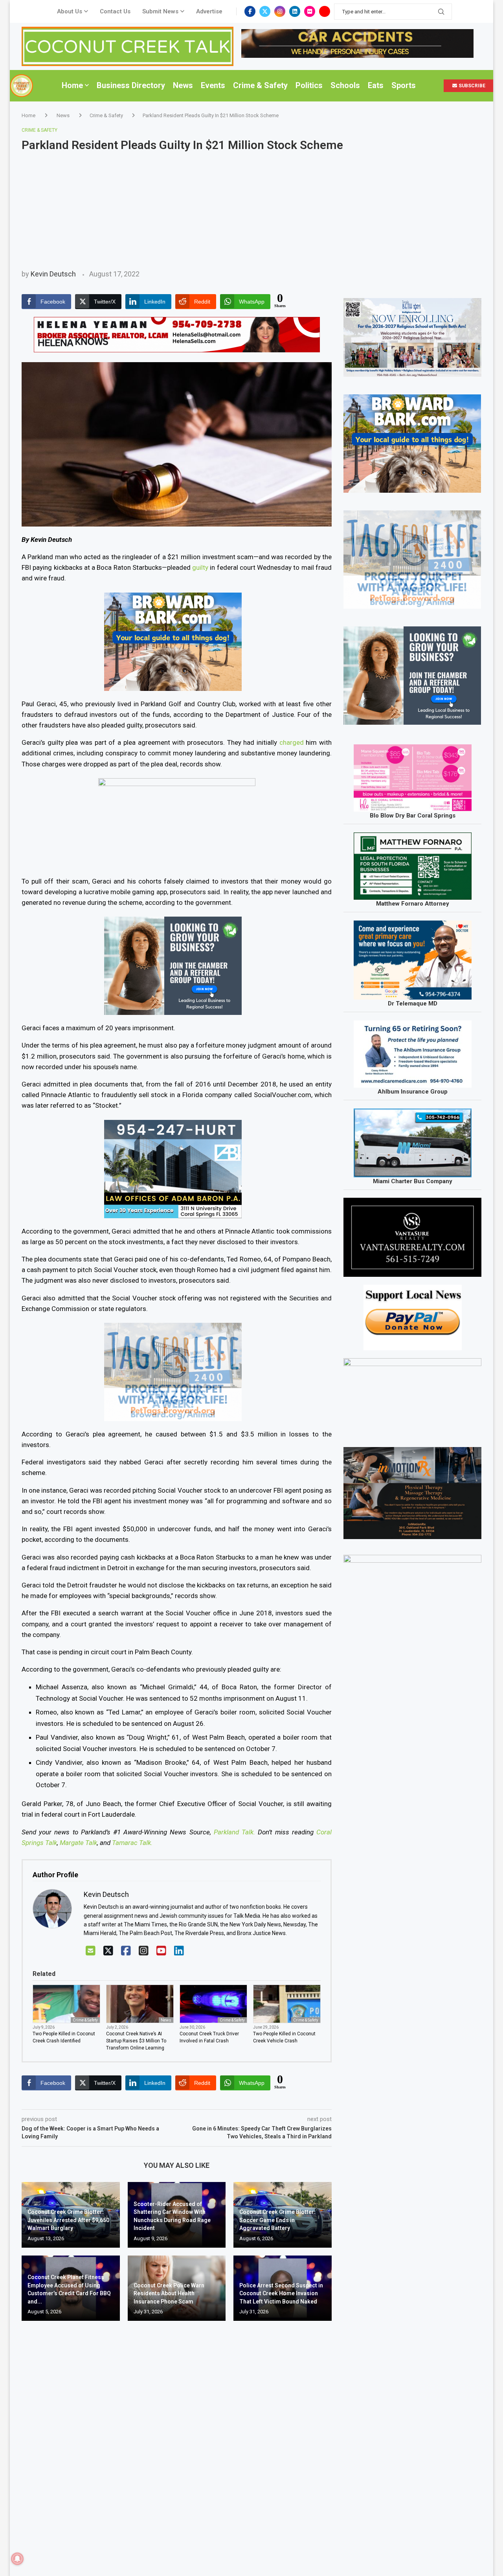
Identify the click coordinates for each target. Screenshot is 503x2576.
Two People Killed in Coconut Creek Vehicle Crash (284, 2037)
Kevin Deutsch (53, 274)
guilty (200, 567)
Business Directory (131, 85)
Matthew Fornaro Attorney (413, 904)
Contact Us (115, 11)
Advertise (209, 11)
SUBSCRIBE (471, 86)
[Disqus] (177, 2440)
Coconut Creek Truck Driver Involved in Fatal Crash (209, 2037)
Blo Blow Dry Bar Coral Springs (413, 816)
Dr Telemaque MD (413, 1004)
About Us (70, 11)
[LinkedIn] (179, 1951)
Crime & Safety (260, 85)
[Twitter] (265, 11)
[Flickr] (310, 11)
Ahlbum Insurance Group (413, 1092)
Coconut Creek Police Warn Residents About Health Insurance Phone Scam (169, 2293)
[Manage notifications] (17, 2559)
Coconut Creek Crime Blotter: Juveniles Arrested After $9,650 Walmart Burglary (68, 2220)
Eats (376, 85)
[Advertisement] (251, 211)
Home (72, 85)
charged (292, 742)
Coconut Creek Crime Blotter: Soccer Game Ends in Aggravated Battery (277, 2220)
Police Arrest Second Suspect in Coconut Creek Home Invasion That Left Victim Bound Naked (281, 2293)
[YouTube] (161, 1951)
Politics (309, 85)
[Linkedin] (295, 11)
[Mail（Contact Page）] (91, 1951)
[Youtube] (325, 11)
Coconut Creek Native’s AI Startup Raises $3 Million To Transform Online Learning (136, 2041)
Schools (345, 85)
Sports (404, 85)
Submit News (160, 11)
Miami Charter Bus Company (413, 1181)
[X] (108, 1951)
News (183, 85)
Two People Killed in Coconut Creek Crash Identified (64, 2037)
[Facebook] (250, 11)
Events (213, 85)
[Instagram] (280, 11)
